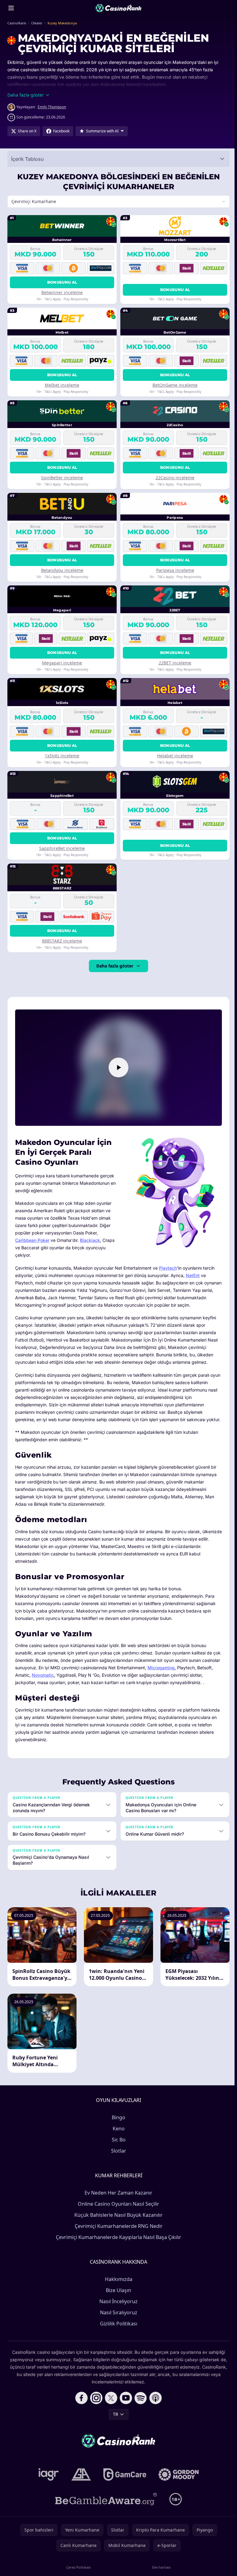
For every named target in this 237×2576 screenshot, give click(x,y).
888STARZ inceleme (61, 941)
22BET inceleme (173, 663)
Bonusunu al (61, 282)
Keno (117, 2142)
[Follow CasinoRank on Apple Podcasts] (154, 2411)
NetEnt (193, 1274)
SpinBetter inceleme (61, 478)
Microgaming (180, 1681)
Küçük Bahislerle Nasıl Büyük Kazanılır (117, 2228)
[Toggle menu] (11, 8)
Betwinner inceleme (61, 292)
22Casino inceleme (173, 478)
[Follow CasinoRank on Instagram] (95, 2411)
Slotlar (117, 2164)
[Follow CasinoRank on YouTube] (125, 2411)
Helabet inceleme (173, 756)
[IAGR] (48, 2488)
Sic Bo (117, 2153)
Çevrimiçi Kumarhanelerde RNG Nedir (117, 2239)
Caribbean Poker (32, 1239)
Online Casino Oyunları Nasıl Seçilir (117, 2217)
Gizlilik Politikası (117, 2337)
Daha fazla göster (114, 966)
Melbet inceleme (61, 385)
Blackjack (90, 1239)
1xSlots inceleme (61, 756)
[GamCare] (124, 2488)
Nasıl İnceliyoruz (117, 2315)
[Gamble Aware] (105, 2512)
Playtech (168, 1266)
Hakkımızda (117, 2292)
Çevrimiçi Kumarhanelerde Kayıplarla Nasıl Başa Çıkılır (117, 2250)
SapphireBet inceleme (61, 848)
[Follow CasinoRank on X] (110, 2411)
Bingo (117, 2131)
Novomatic (60, 1689)
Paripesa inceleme (173, 570)
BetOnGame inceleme (173, 385)
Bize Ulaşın (117, 2303)
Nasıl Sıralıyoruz (117, 2326)
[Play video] (117, 1067)
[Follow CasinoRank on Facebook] (80, 2411)
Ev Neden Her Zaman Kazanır (117, 2206)
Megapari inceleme (61, 663)
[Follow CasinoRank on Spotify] (139, 2411)
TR (114, 2427)
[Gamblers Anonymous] (80, 2488)
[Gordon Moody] (177, 2488)
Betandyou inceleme (62, 570)
